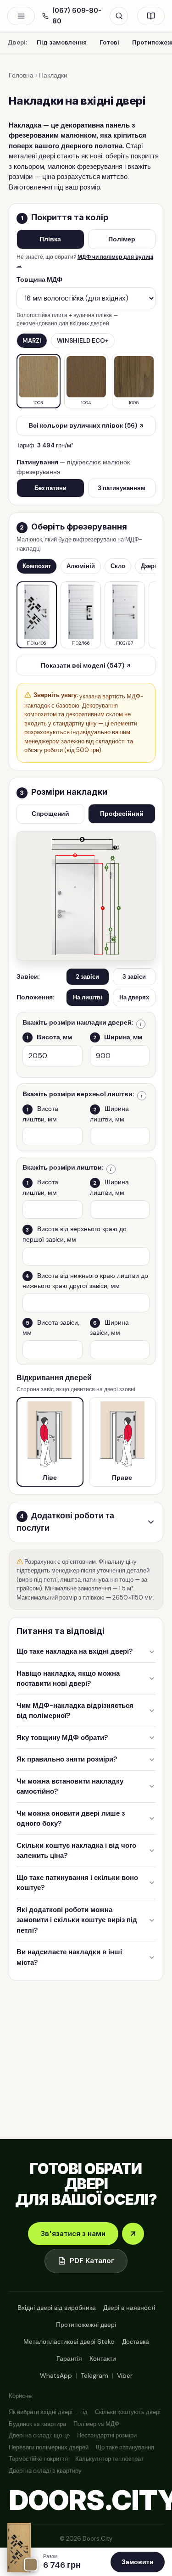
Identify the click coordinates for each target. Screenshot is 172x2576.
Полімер (122, 239)
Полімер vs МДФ (96, 2424)
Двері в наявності (129, 2308)
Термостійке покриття (38, 2459)
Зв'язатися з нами (73, 2233)
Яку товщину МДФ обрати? (62, 1738)
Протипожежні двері (86, 2325)
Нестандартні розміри (107, 2435)
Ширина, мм (118, 1037)
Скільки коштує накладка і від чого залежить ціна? (76, 1851)
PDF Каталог (92, 2261)
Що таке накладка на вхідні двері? (75, 1651)
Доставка (136, 2342)
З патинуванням (122, 488)
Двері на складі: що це (39, 2435)
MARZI (32, 341)
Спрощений (50, 814)
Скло (118, 566)
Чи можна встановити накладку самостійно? (70, 1787)
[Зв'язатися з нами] (133, 2234)
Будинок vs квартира (37, 2424)
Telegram (94, 2375)
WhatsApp (56, 2375)
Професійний (122, 814)
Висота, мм (49, 1037)
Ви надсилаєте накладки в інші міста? (69, 1957)
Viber (125, 2375)
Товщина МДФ (39, 279)
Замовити (138, 2562)
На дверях (134, 997)
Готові (109, 42)
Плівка (50, 239)
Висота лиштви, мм (40, 1114)
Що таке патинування (125, 2447)
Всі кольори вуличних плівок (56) (83, 425)
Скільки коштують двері (128, 2412)
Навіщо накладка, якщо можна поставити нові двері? (68, 1679)
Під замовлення (62, 42)
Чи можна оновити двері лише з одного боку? (71, 1819)
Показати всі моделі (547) (83, 665)
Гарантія (69, 2359)
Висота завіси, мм (51, 1327)
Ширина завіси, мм (109, 1327)
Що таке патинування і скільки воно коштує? (77, 1883)
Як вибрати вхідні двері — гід (48, 2412)
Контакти (103, 2359)
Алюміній (81, 566)
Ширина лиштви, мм (109, 1114)
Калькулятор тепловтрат (109, 2459)
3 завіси (134, 977)
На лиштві (88, 997)
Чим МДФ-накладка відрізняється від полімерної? (75, 1711)
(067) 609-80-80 (77, 16)
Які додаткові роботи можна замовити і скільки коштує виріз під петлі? (77, 1920)
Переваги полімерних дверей (49, 2447)
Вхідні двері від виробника (57, 2308)
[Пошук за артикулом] (119, 16)
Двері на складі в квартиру (45, 2471)
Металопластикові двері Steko (69, 2342)
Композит (37, 566)
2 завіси (87, 977)
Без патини (50, 488)
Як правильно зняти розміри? (67, 1759)
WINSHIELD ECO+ (83, 341)
